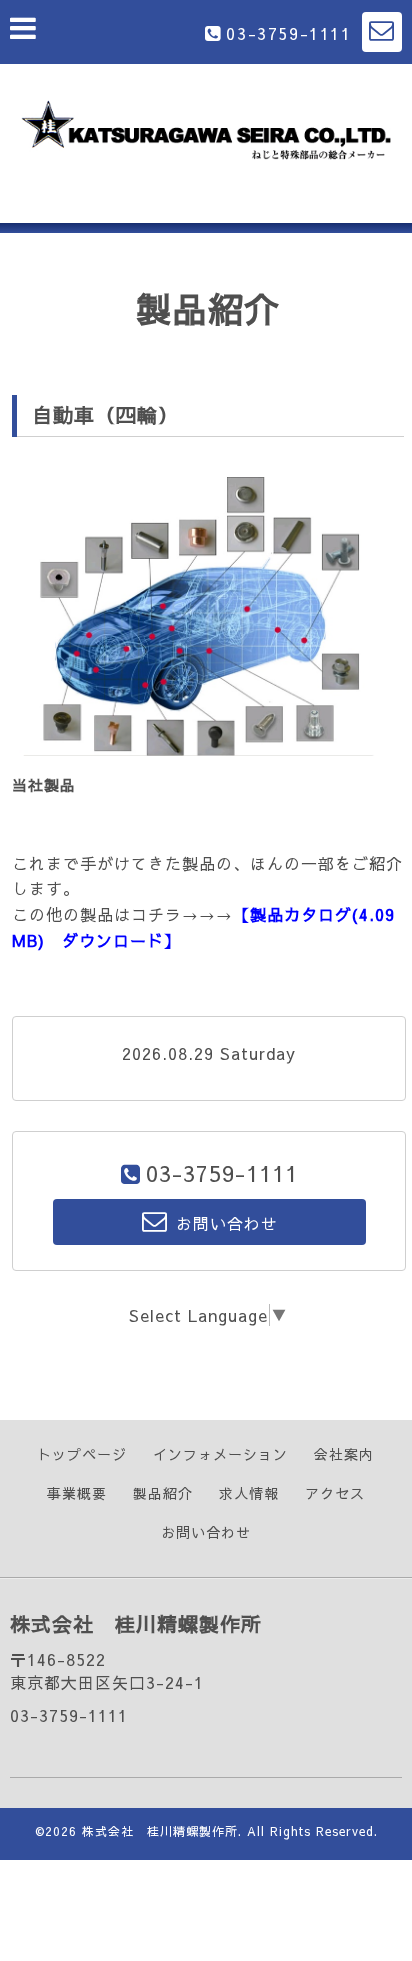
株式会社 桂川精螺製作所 (160, 1831)
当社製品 (44, 784)
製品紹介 (163, 1493)
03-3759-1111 (288, 33)
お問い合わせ (206, 1532)
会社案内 (344, 1454)
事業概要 (77, 1493)
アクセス (335, 1493)
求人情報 (249, 1493)
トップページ (82, 1454)
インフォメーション (220, 1454)
